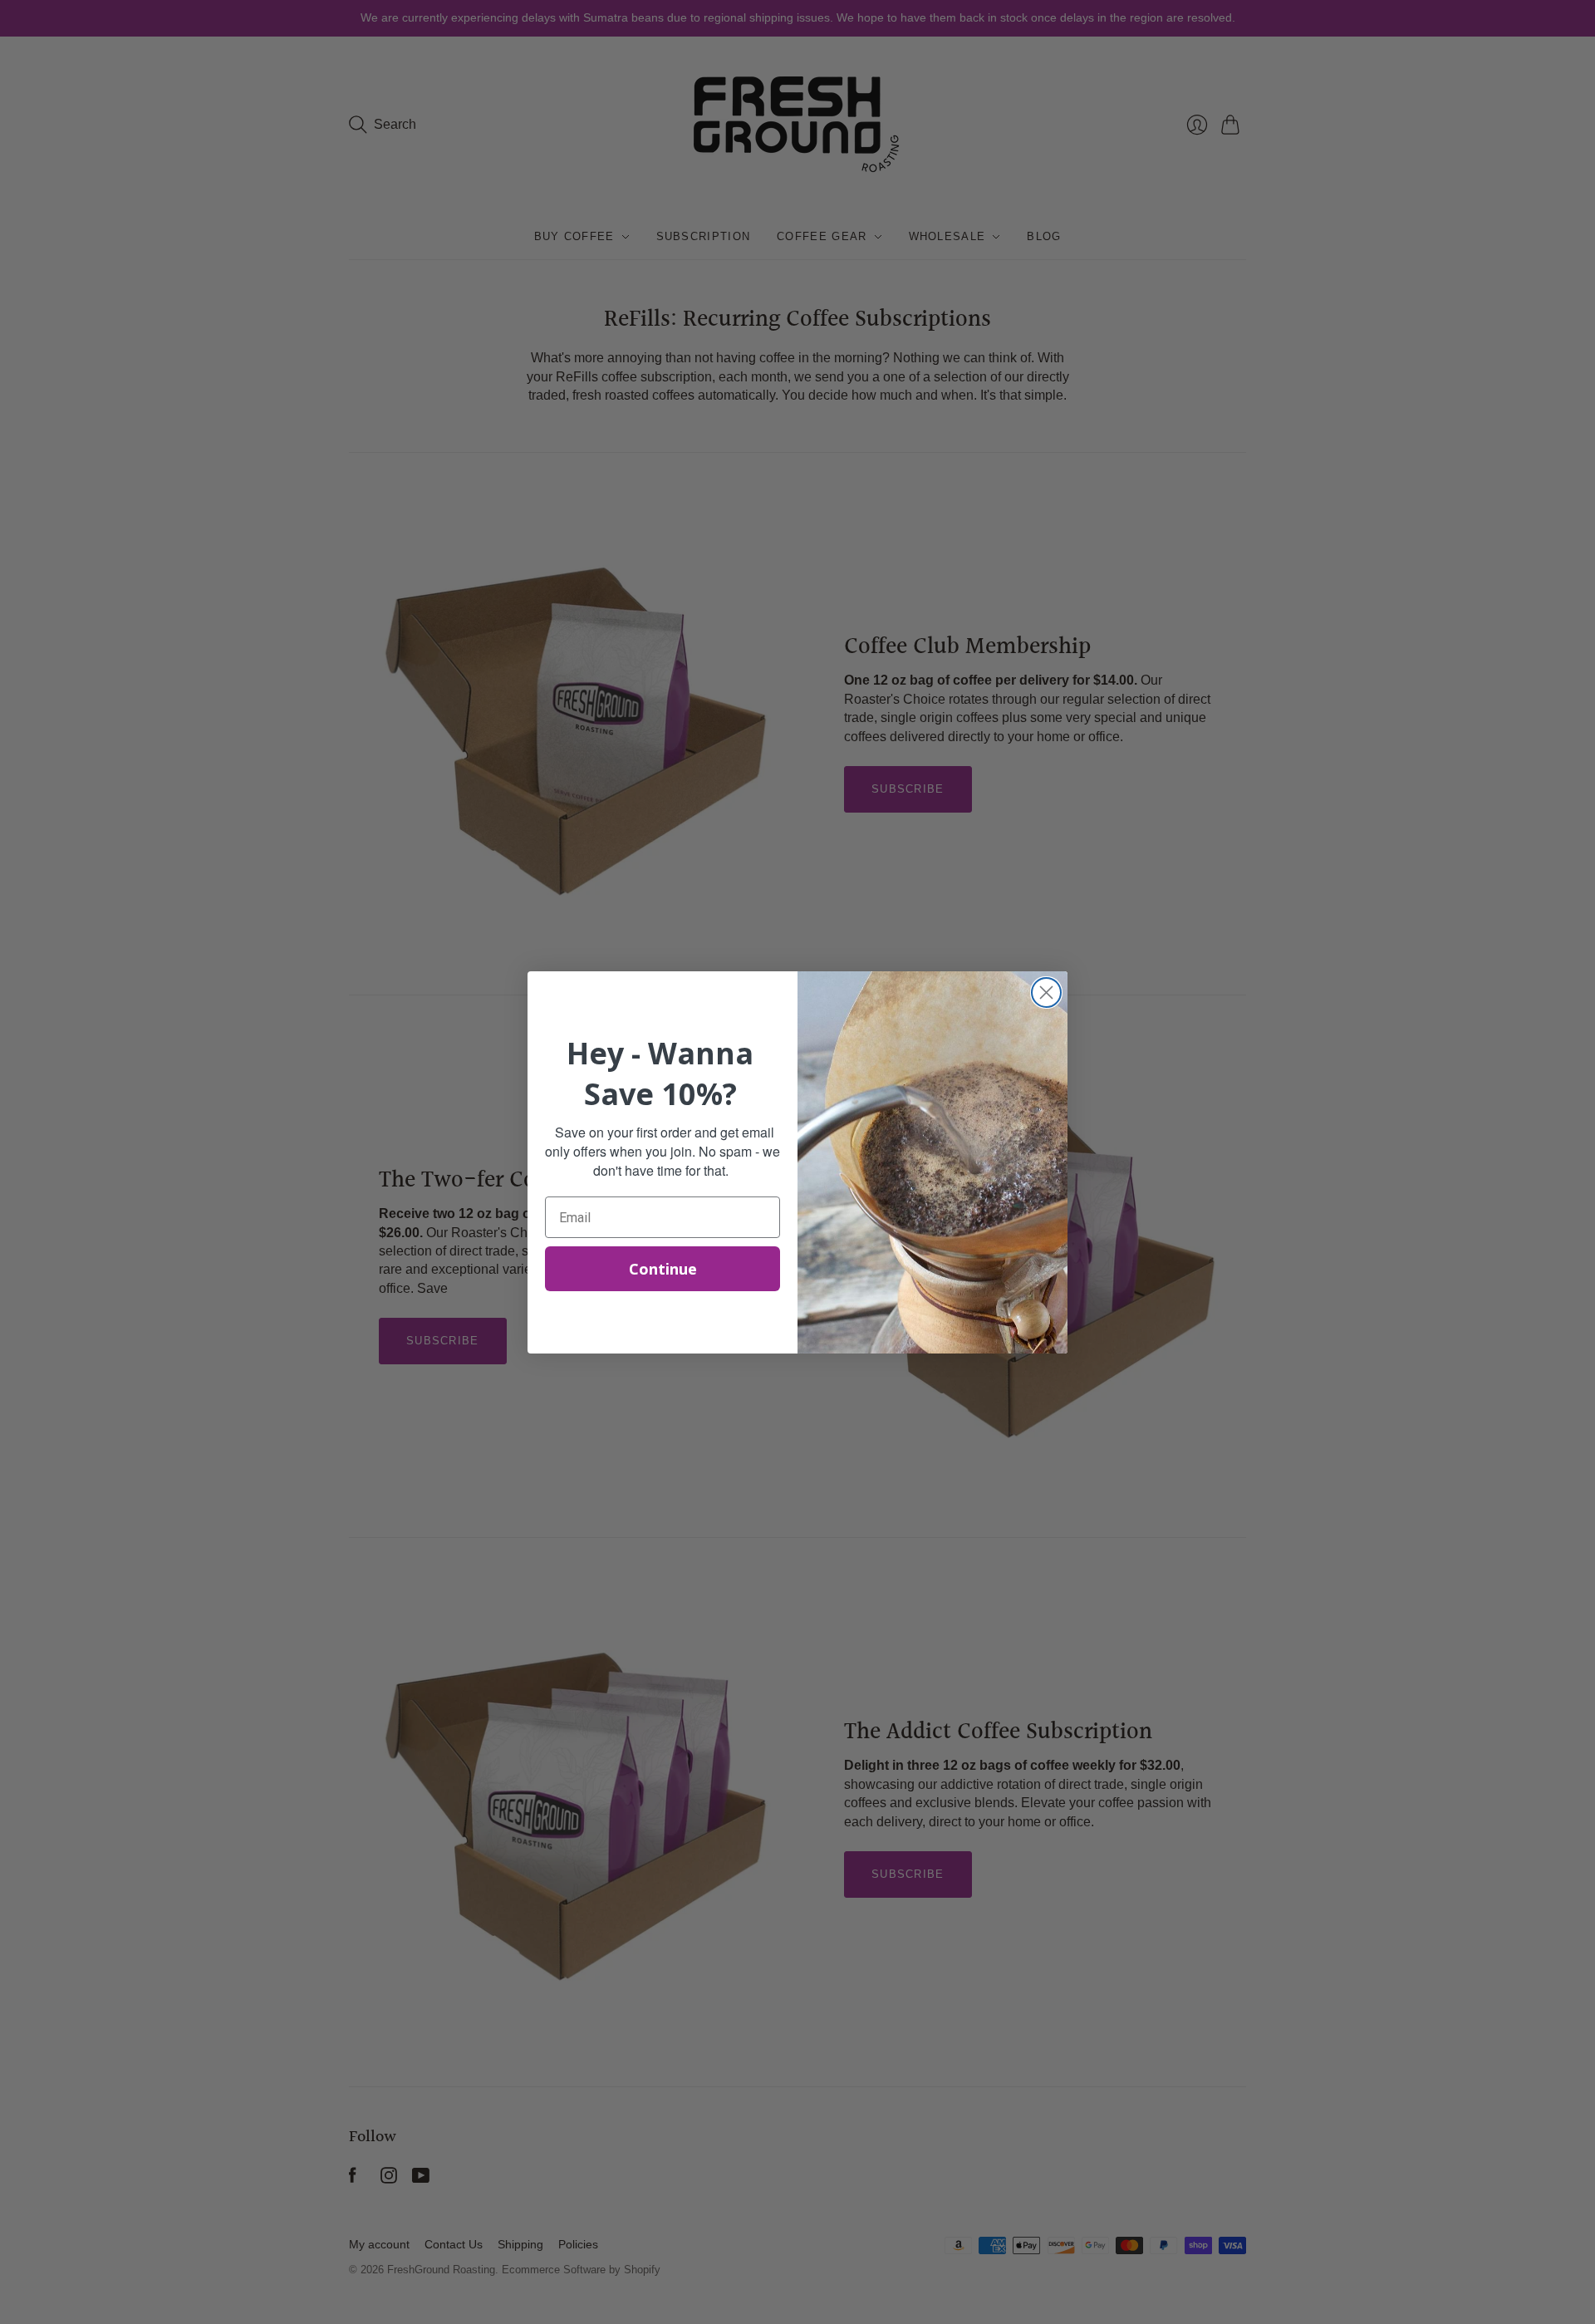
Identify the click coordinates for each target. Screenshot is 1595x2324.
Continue (663, 1269)
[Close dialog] (1046, 992)
